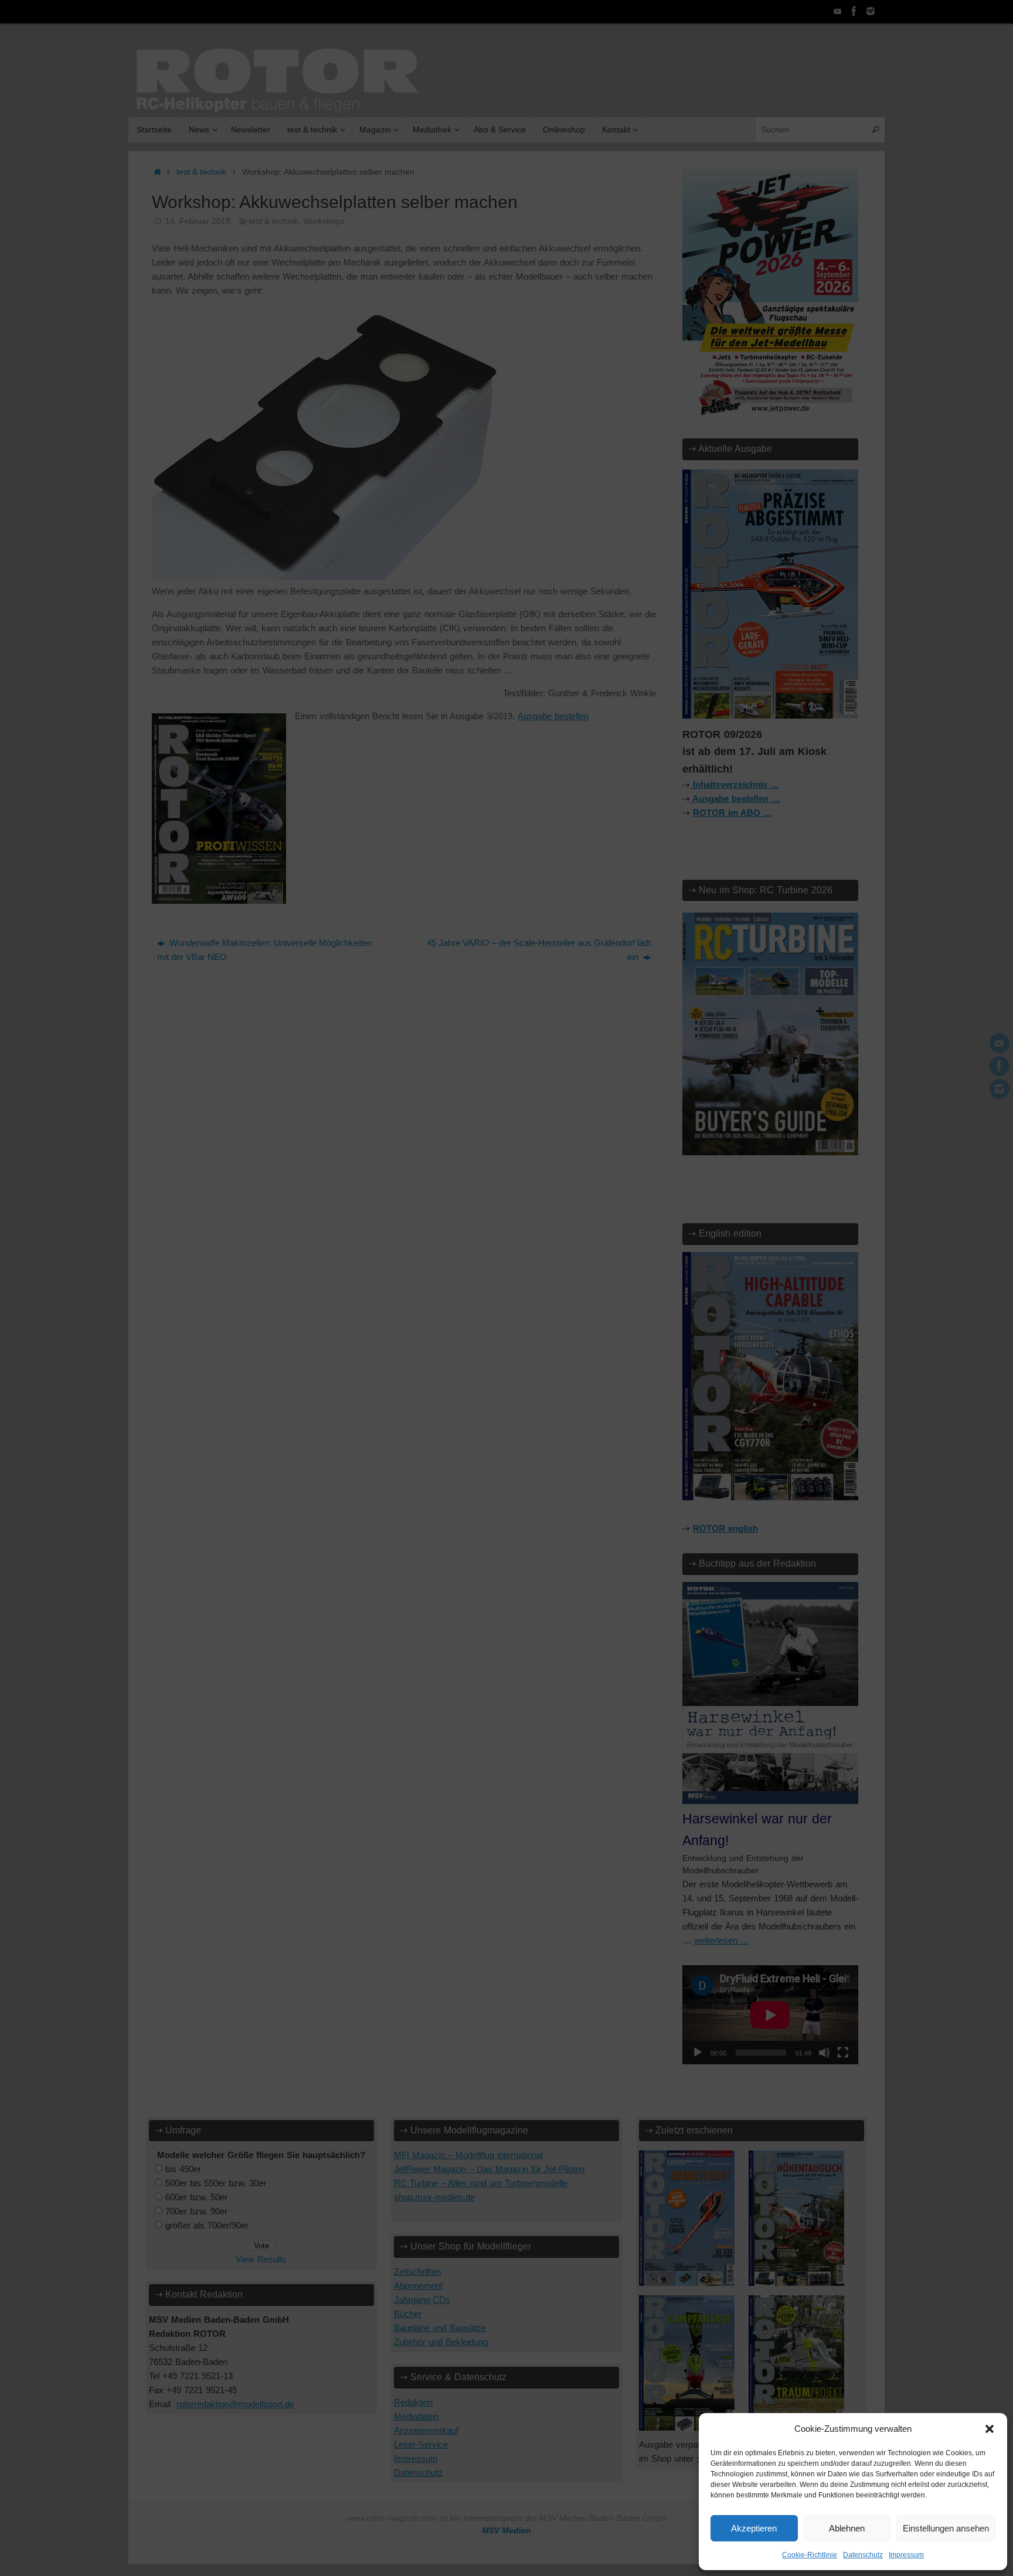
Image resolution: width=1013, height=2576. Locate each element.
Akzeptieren (754, 2528)
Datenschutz (863, 2555)
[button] (990, 2429)
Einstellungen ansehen (946, 2528)
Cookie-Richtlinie (810, 2555)
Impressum (906, 2555)
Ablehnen (847, 2528)
